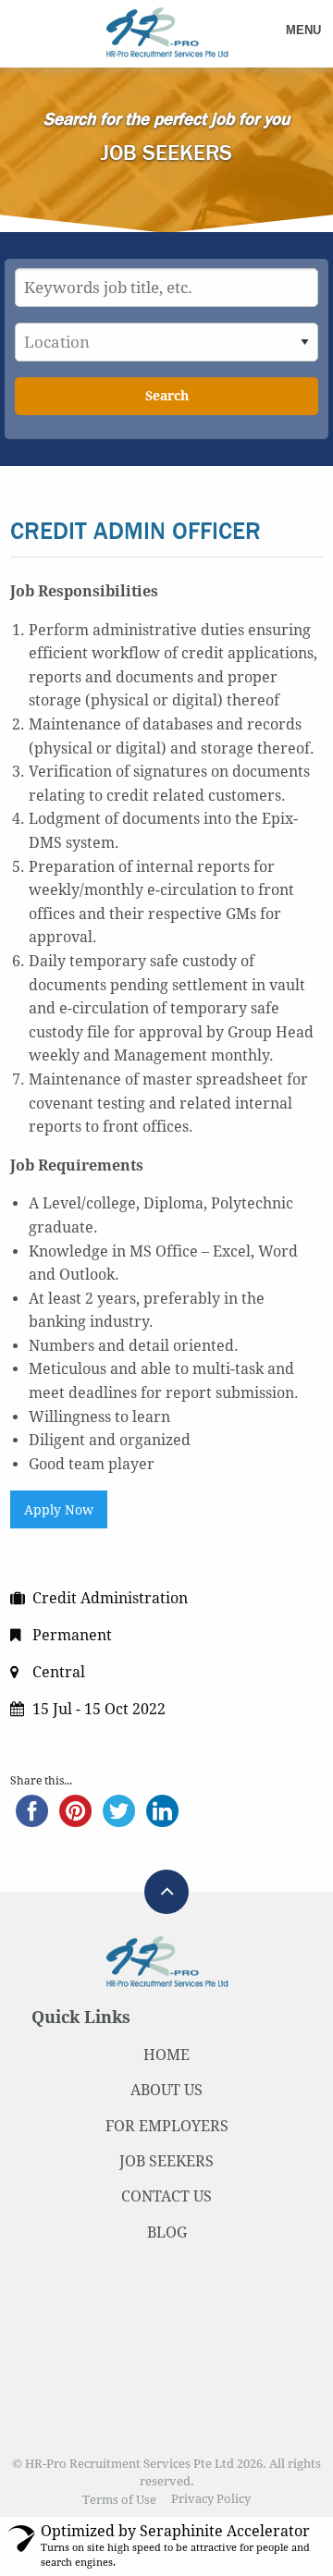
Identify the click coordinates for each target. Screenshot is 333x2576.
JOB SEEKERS (166, 2161)
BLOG (167, 2233)
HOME (166, 2055)
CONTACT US (166, 2196)
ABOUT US (166, 2090)
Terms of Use (119, 2500)
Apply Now (59, 1510)
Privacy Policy (211, 2500)
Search (167, 396)
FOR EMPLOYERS (167, 2126)
